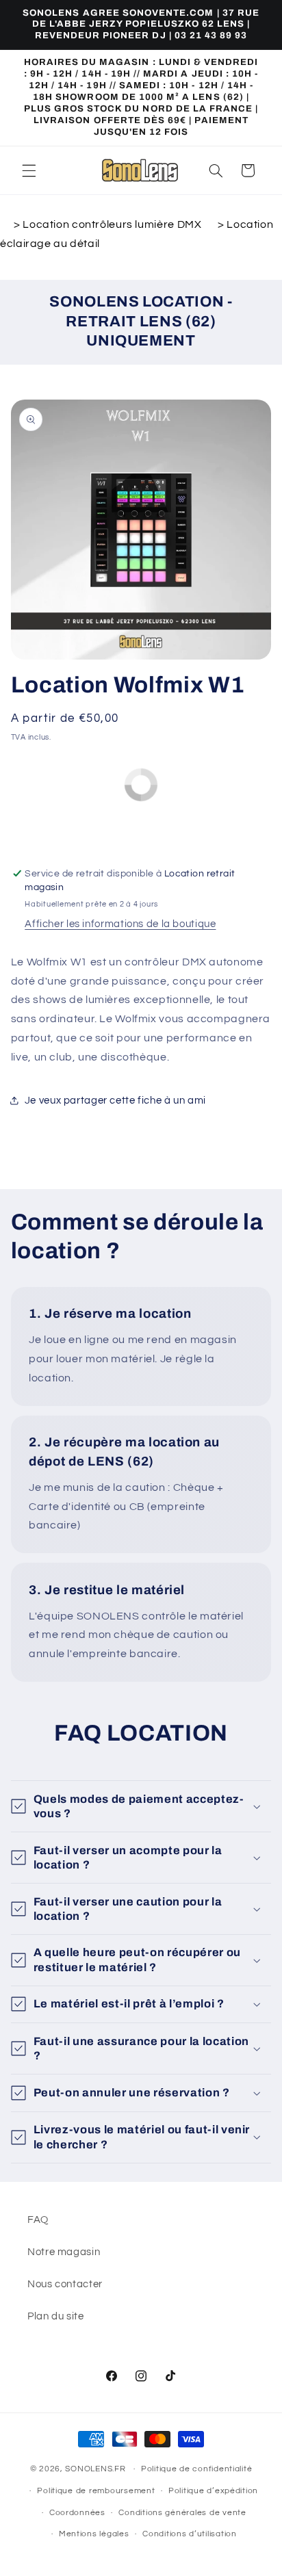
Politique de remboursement (96, 2491)
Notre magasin (64, 2252)
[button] (29, 170)
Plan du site (56, 2316)
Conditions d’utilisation (190, 2534)
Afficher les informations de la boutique (120, 924)
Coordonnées (77, 2513)
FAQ (38, 2220)
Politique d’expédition (213, 2491)
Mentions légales (94, 2534)
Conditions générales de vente (182, 2513)
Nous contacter (65, 2284)
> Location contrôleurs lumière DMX (109, 224)
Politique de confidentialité (197, 2469)
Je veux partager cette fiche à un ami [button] (115, 1101)
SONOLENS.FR (95, 2469)
